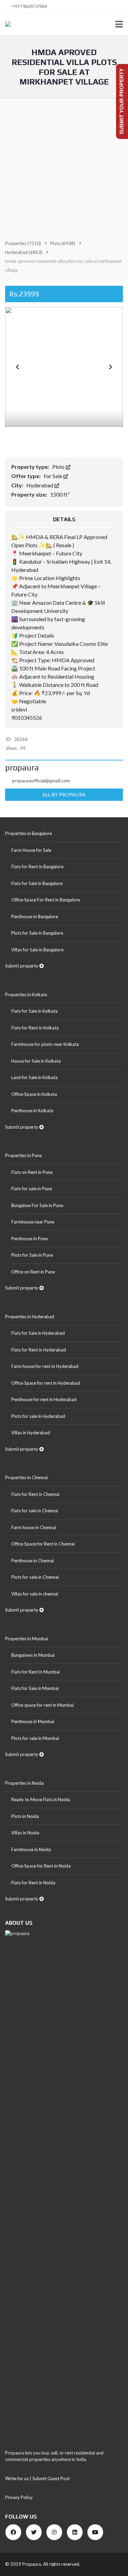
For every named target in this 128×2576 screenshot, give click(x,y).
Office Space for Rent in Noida (41, 1866)
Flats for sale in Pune (32, 1189)
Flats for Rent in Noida (33, 1883)
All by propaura (64, 794)
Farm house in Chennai (34, 1527)
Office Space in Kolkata (34, 1094)
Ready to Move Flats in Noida (41, 1799)
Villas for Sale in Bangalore (37, 950)
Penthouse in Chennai (33, 1561)
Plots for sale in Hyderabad (38, 1416)
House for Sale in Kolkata (36, 1061)
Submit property (22, 966)
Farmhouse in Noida (31, 1849)
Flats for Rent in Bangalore (37, 867)
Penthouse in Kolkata (32, 1111)
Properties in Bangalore (29, 833)
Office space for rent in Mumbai (42, 1705)
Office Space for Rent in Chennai (43, 1544)
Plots (59, 467)
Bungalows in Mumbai (33, 1655)
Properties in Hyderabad (30, 1317)
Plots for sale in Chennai (35, 1577)
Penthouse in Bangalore (35, 917)
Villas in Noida (25, 1833)
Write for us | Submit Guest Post (37, 2478)
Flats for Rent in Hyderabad (39, 1350)
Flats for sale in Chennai (35, 1511)
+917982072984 (29, 6)
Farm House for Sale (31, 850)
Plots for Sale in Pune (32, 1255)
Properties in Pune (23, 1155)
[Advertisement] (64, 167)
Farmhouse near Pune (33, 1222)
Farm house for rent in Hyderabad (45, 1366)
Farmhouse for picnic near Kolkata (45, 1044)
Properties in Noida (24, 1783)
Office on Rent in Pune (33, 1272)
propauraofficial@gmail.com (41, 780)
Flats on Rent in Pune (32, 1172)
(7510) (23, 243)
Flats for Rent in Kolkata (35, 1028)
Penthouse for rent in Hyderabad (44, 1399)
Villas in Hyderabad (31, 1433)
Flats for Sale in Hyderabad (38, 1333)
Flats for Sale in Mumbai (35, 1688)
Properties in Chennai (26, 1477)
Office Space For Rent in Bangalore (46, 900)
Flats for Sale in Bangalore (37, 883)
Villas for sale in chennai (35, 1594)
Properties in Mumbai (27, 1639)
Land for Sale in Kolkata (34, 1077)
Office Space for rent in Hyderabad (46, 1383)
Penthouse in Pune (30, 1239)
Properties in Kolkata (26, 995)
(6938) (63, 243)
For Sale (53, 476)
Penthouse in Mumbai (33, 1721)
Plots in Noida (25, 1816)
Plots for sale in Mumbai (35, 1738)
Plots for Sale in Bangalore (37, 933)
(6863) (24, 252)
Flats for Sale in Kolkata (34, 1011)
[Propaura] (5, 24)
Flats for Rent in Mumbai (35, 1672)
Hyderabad (40, 485)
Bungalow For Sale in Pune (37, 1205)
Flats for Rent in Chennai (35, 1494)
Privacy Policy (19, 2497)
